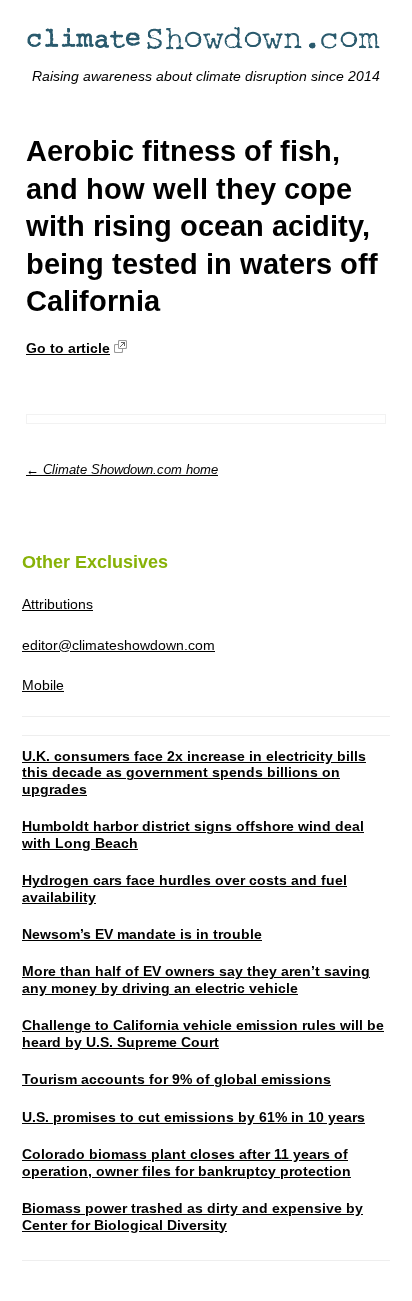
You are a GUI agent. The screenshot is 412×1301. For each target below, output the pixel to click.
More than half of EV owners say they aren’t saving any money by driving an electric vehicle (196, 979)
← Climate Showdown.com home (122, 469)
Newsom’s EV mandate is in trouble (142, 934)
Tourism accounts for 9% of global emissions (176, 1079)
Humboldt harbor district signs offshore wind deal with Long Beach (193, 834)
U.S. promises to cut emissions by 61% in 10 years (193, 1117)
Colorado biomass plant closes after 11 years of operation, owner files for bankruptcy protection (186, 1162)
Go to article (68, 348)
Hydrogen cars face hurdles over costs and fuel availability (184, 888)
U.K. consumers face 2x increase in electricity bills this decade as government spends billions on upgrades (194, 773)
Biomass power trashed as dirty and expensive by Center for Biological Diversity (192, 1216)
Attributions (57, 604)
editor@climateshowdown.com (118, 645)
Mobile (43, 685)
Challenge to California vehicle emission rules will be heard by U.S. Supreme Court (203, 1033)
